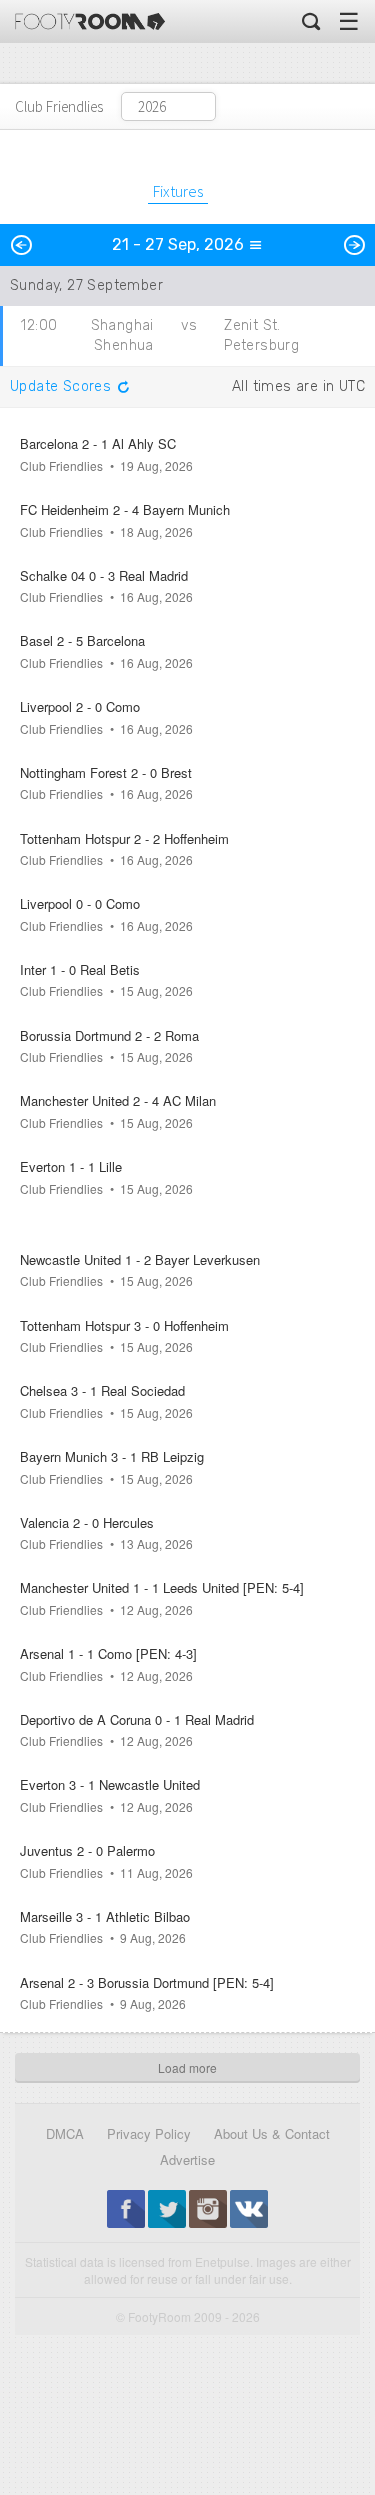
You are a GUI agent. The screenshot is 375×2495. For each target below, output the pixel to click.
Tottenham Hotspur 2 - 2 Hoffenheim (124, 838)
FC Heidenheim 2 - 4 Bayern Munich (125, 509)
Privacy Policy (149, 2133)
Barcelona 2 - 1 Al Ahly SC (98, 443)
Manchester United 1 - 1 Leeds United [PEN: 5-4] (162, 1587)
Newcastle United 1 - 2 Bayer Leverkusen (140, 1259)
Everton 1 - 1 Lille (71, 1166)
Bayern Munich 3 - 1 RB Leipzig (112, 1456)
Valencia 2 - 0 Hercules (87, 1522)
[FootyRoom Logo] (90, 21)
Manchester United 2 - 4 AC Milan (118, 1100)
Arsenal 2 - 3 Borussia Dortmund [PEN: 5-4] (147, 1982)
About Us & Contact (272, 2133)
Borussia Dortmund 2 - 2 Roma (109, 1035)
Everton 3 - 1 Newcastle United (110, 1784)
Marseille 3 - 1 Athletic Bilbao (105, 1916)
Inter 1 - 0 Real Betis (80, 969)
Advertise (187, 2159)
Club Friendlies (59, 106)
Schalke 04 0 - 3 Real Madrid (104, 575)
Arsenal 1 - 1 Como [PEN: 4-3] (108, 1653)
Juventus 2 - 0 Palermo (87, 1850)
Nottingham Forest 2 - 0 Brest (106, 772)
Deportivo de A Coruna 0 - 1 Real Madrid (137, 1719)
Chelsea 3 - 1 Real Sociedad (102, 1390)
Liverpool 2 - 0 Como (80, 706)
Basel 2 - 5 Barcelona (82, 640)
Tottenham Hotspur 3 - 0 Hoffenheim (124, 1325)
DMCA (65, 2133)
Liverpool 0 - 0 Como (80, 903)
